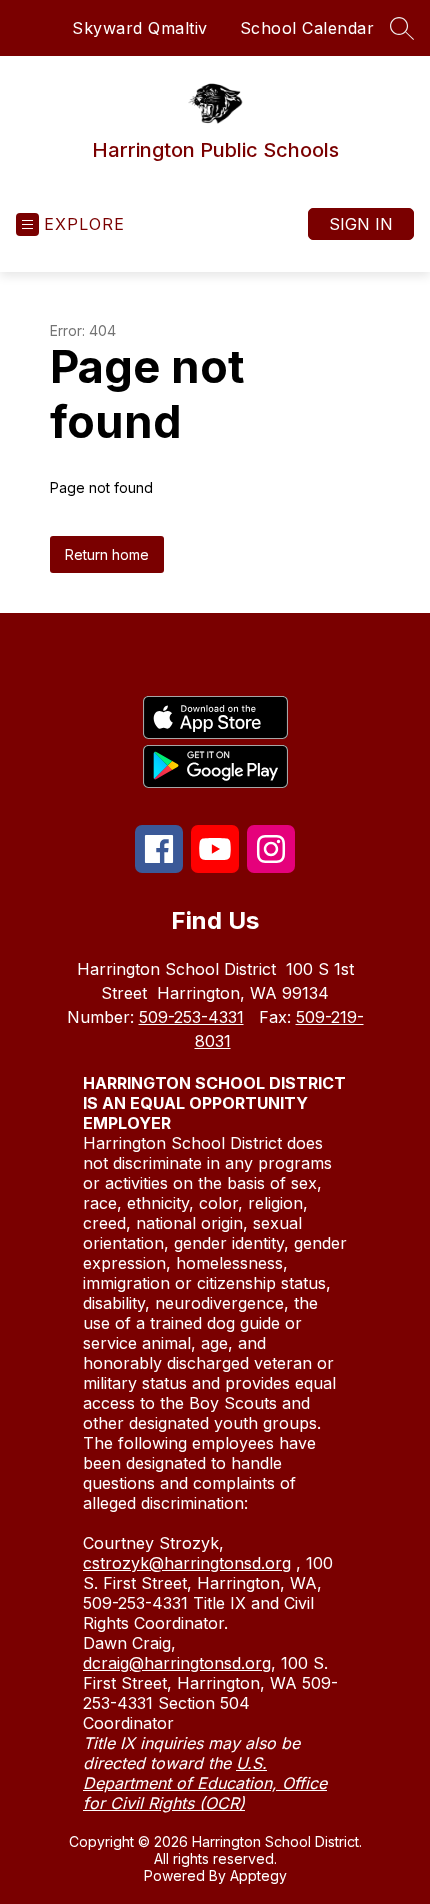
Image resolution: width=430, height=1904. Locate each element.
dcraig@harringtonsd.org (177, 1663)
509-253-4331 (191, 1017)
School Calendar (307, 28)
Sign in (361, 224)
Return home (107, 554)
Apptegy (258, 1875)
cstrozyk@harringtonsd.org (187, 1563)
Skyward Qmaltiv (140, 28)
